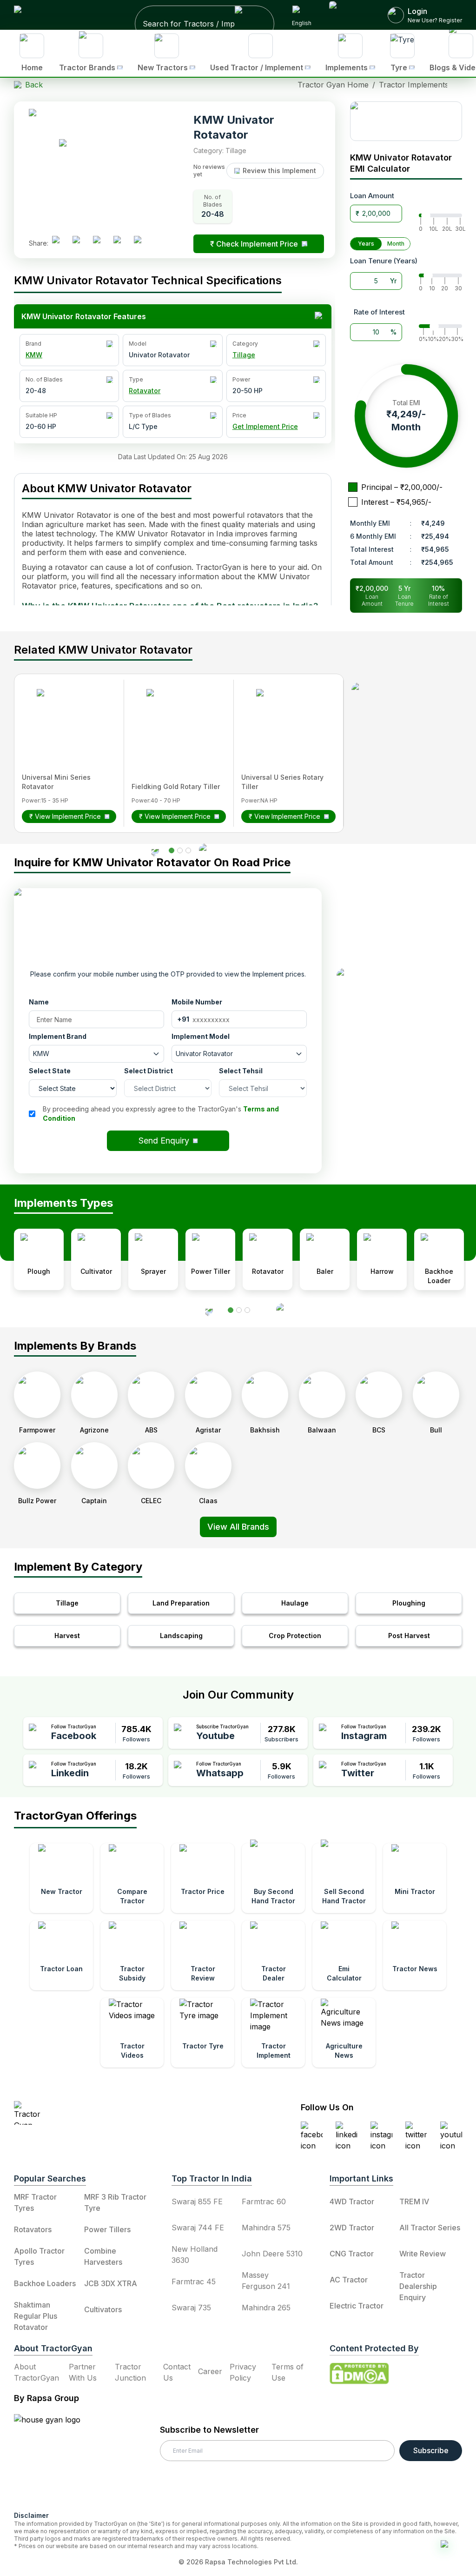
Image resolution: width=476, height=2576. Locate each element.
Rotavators (33, 2229)
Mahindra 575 (266, 2228)
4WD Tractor (352, 2201)
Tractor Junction (130, 2372)
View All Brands (238, 1527)
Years (366, 244)
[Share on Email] (141, 243)
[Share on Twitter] (100, 243)
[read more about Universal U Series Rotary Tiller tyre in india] (284, 717)
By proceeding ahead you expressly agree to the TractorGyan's (161, 1114)
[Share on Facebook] (59, 243)
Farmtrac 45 (194, 2282)
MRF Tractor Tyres (35, 2202)
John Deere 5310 (272, 2254)
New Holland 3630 (195, 2255)
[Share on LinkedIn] (80, 243)
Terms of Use (288, 2372)
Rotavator (145, 391)
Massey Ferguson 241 (266, 2281)
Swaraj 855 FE (197, 2201)
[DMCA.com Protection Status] (359, 2374)
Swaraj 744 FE (198, 2228)
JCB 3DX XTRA (111, 2283)
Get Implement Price (265, 426)
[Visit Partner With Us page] (350, 15)
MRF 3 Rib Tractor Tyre (115, 2202)
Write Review (423, 2254)
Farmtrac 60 (264, 2201)
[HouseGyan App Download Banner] (406, 121)
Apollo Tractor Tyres (39, 2256)
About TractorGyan (36, 2372)
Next (469, 1629)
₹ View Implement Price (65, 816)
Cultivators (103, 2309)
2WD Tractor (352, 2228)
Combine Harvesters (103, 2256)
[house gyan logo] (59, 2459)
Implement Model (201, 1036)
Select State (50, 1071)
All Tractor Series (430, 2228)
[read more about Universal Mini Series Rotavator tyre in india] (65, 717)
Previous (7, 1629)
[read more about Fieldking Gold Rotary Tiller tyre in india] (174, 717)
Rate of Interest (379, 312)
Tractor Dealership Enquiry (418, 2286)
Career (210, 2371)
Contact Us (177, 2372)
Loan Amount (372, 196)
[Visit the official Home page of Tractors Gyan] (96, 2113)
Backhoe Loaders (45, 2283)
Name (39, 1002)
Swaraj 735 (191, 2308)
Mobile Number (197, 1002)
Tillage (244, 355)
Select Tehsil (241, 1071)
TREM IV (414, 2201)
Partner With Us (83, 2372)
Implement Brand (58, 1036)
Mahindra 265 (266, 2308)
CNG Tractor (352, 2254)
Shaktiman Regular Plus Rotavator (36, 2316)
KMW (34, 355)
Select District (149, 1071)
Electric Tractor (357, 2306)
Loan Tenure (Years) (384, 261)
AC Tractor (349, 2280)
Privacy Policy (243, 2372)
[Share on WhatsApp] (121, 243)
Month (396, 244)
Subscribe (431, 2450)
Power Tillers (107, 2229)
